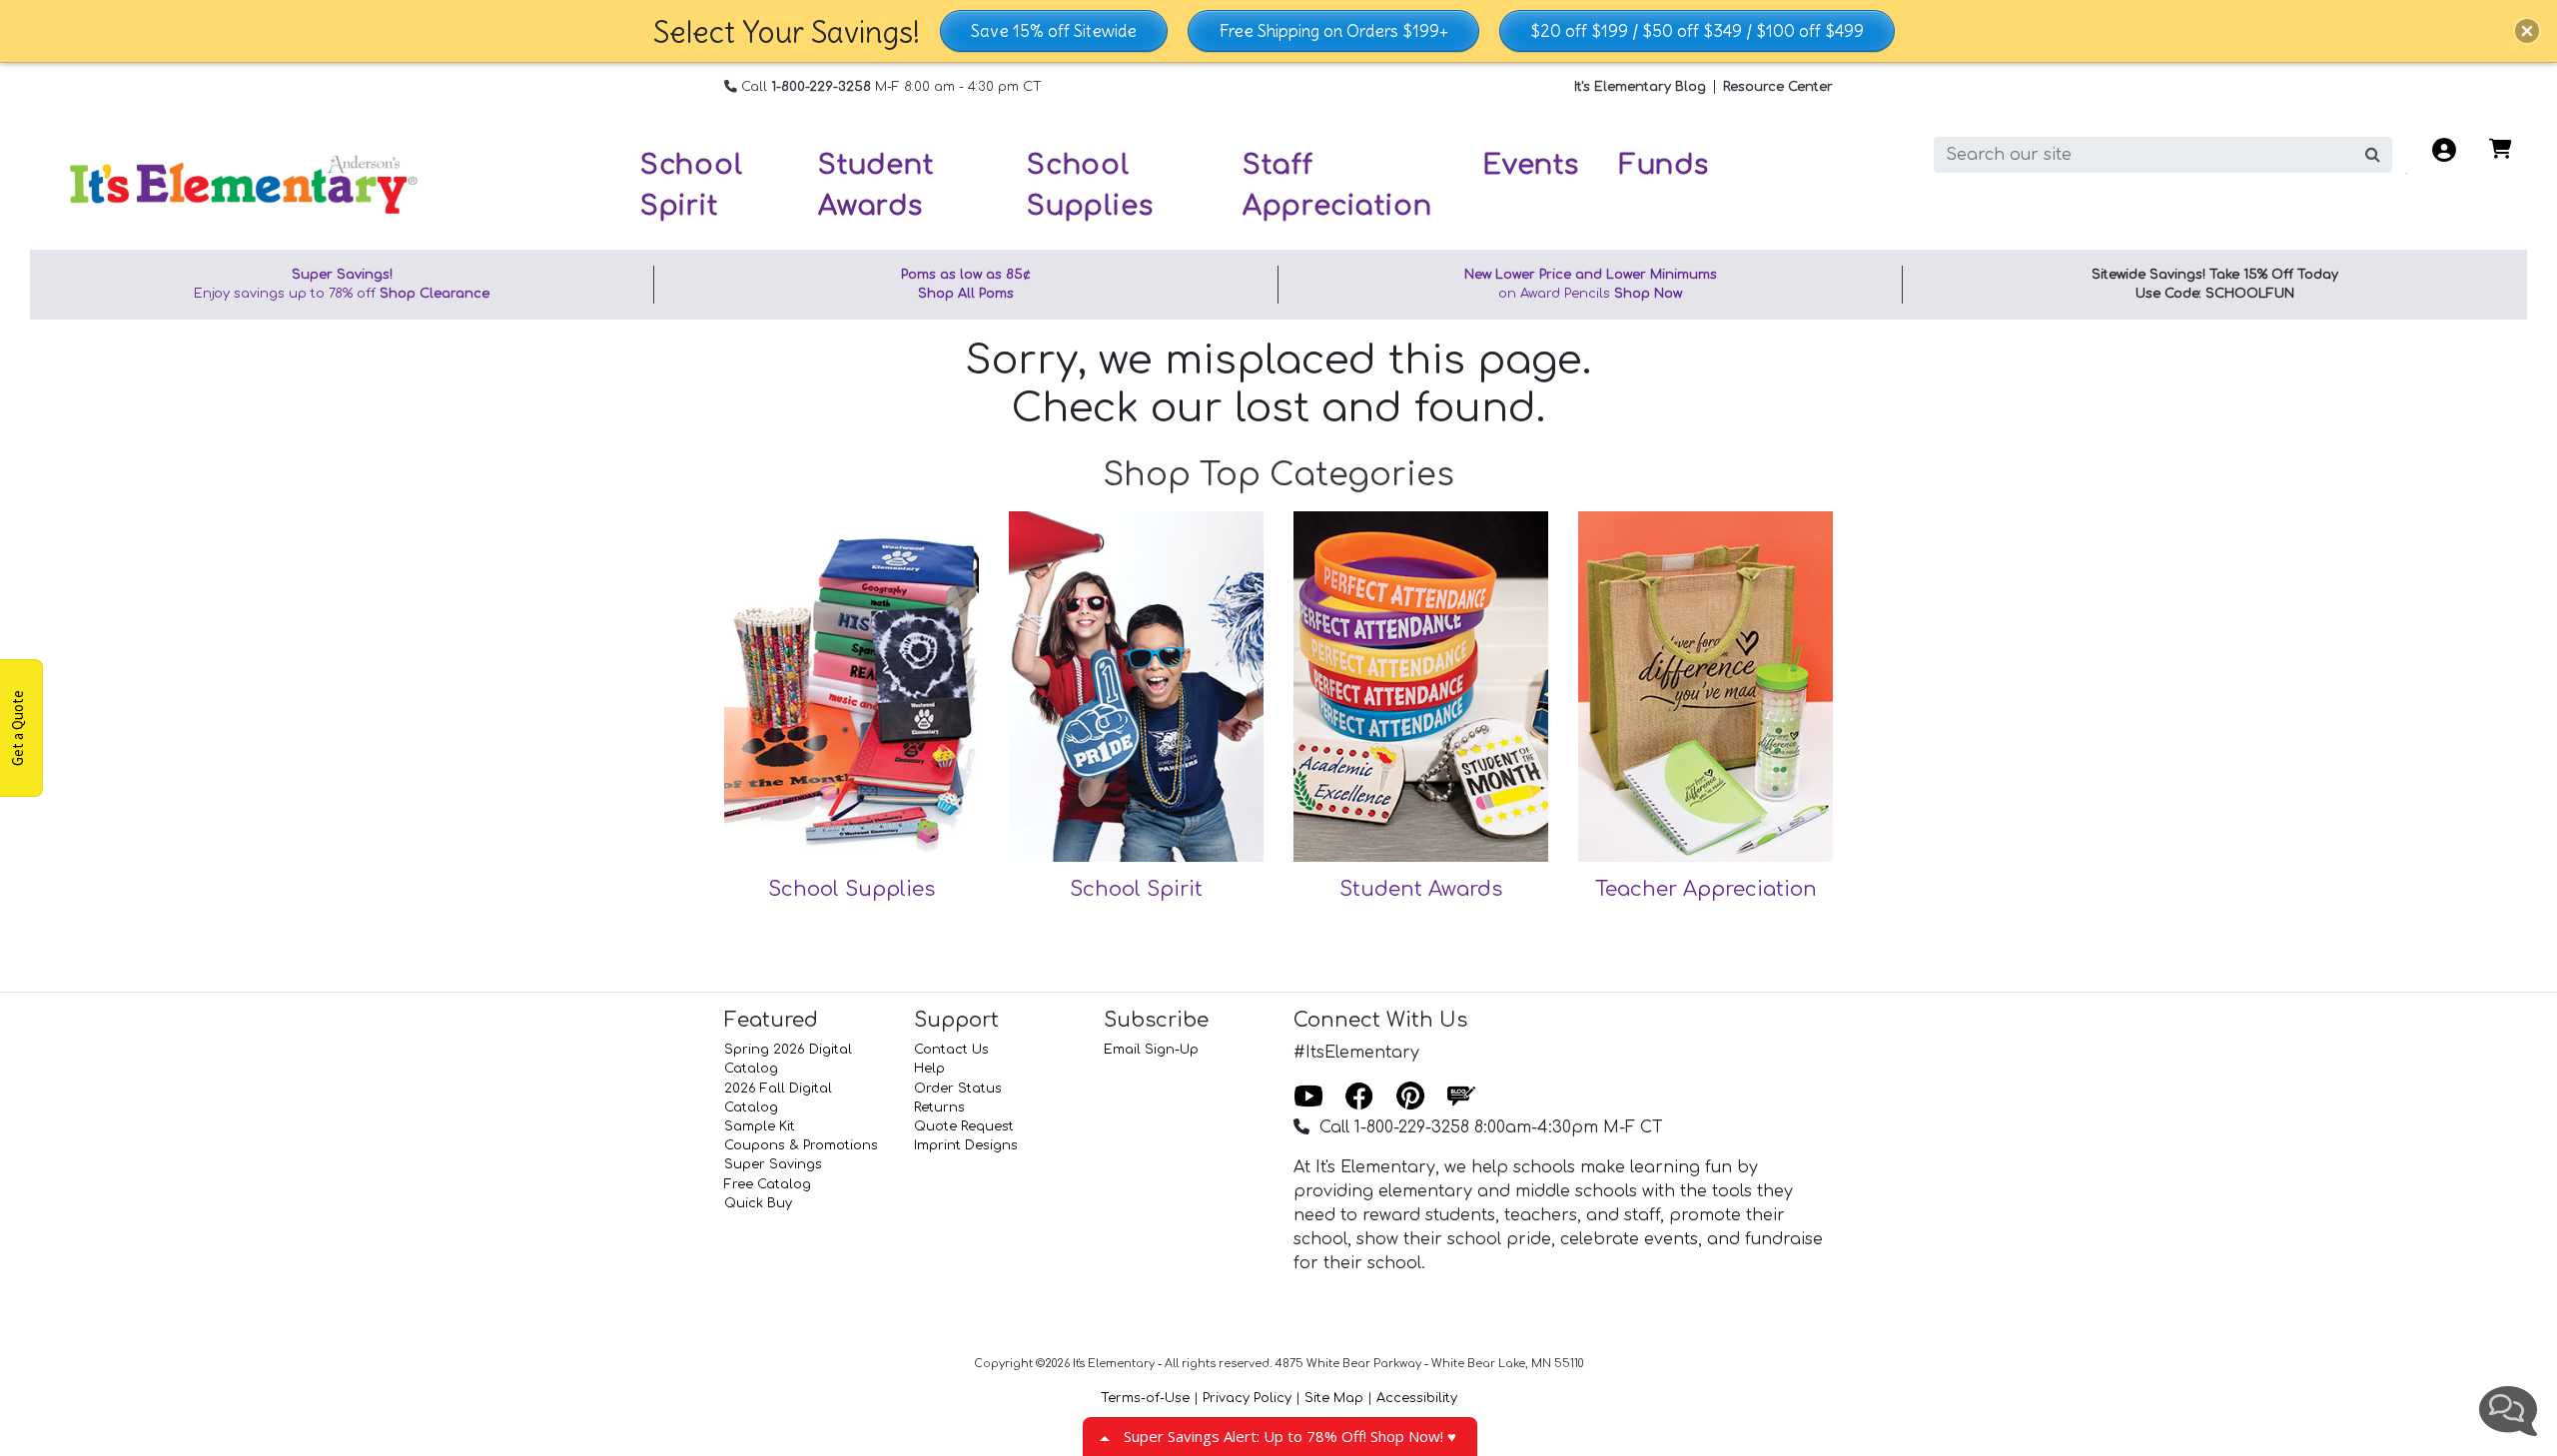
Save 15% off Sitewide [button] (1054, 31)
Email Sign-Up (1151, 1050)
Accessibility (1417, 1398)
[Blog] (1461, 1097)
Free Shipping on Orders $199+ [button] (1333, 31)
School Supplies (852, 889)
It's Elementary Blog (1640, 87)
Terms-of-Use (1145, 1398)
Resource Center (1778, 87)
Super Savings (773, 1164)
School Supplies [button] (1090, 185)
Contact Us (951, 1050)
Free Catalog (768, 1184)
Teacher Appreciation (1706, 889)
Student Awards (1421, 889)
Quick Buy (758, 1203)
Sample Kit (760, 1126)
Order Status (958, 1089)
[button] (2527, 31)
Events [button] (1531, 165)
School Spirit (1136, 889)
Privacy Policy (1247, 1398)
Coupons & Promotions (801, 1145)
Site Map (1334, 1398)
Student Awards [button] (876, 185)
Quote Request (964, 1126)
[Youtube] (1308, 1097)
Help (929, 1069)
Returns (939, 1107)
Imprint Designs (966, 1145)
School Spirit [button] (692, 185)
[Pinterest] (1410, 1097)
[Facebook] (1359, 1097)
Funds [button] (1664, 165)
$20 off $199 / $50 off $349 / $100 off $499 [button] (1697, 31)
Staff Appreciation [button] (1337, 185)
